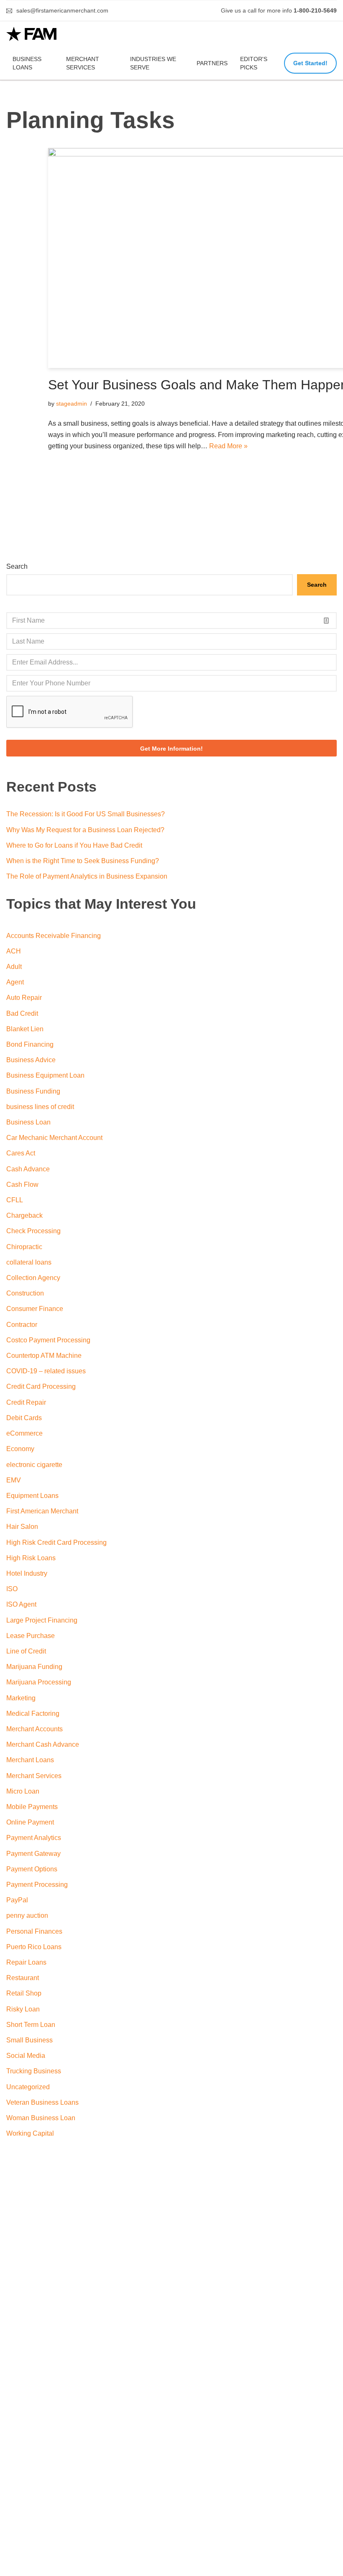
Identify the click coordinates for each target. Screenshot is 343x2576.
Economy (20, 1449)
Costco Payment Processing (48, 1340)
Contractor (22, 1325)
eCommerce (24, 1433)
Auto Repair (24, 998)
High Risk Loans (31, 1558)
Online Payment (30, 1822)
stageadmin (72, 404)
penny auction (27, 1915)
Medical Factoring (33, 1713)
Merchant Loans (30, 1760)
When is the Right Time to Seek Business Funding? (83, 861)
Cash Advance (28, 1169)
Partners (212, 63)
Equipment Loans (32, 1496)
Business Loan (28, 1122)
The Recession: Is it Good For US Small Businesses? (86, 814)
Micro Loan (23, 1791)
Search (17, 566)
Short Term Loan (31, 2025)
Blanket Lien (25, 1029)
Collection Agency (33, 1278)
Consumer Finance (35, 1309)
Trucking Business (34, 2071)
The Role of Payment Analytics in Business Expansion (87, 876)
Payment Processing (37, 1885)
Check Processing (33, 1231)
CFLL (15, 1200)
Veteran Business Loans (42, 2102)
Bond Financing (30, 1044)
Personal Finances (34, 1931)
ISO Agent (21, 1604)
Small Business (29, 2040)
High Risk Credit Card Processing (56, 1542)
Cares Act (21, 1153)
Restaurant (23, 1978)
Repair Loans (26, 1962)
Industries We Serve (153, 63)
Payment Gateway (33, 1854)
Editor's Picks (254, 63)
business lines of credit (40, 1107)
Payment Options (32, 1869)
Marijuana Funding (34, 1667)
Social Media (26, 2056)
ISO (12, 1589)
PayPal (17, 1900)
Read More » (228, 446)
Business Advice (31, 1060)
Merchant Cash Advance (43, 1744)
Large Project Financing (42, 1620)
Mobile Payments (32, 1807)
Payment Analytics (34, 1838)
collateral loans (29, 1262)
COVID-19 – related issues (46, 1371)
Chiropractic (24, 1247)
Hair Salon (22, 1527)
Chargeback (24, 1215)
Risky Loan (23, 2009)
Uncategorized (28, 2087)
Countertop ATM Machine (44, 1356)
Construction (25, 1293)
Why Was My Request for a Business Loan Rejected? (85, 830)
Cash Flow (22, 1184)
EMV (14, 1480)
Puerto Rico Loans (34, 1947)
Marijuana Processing (39, 1682)
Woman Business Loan (41, 2118)
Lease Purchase (31, 1636)
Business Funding (33, 1091)
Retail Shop (24, 1993)
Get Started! (310, 63)
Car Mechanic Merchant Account (54, 1138)
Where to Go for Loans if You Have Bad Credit (74, 845)
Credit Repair (26, 1402)
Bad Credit (22, 1013)
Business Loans (27, 63)
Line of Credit (26, 1651)
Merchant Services (83, 63)
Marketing (21, 1698)
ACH (14, 951)
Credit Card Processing (41, 1386)
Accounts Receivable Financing (54, 936)
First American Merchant (42, 1511)
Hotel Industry (27, 1573)
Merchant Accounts (35, 1729)
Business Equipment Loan (45, 1075)
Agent (15, 982)
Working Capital (30, 2133)
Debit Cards (24, 1418)
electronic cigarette (34, 1465)
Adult (14, 967)
